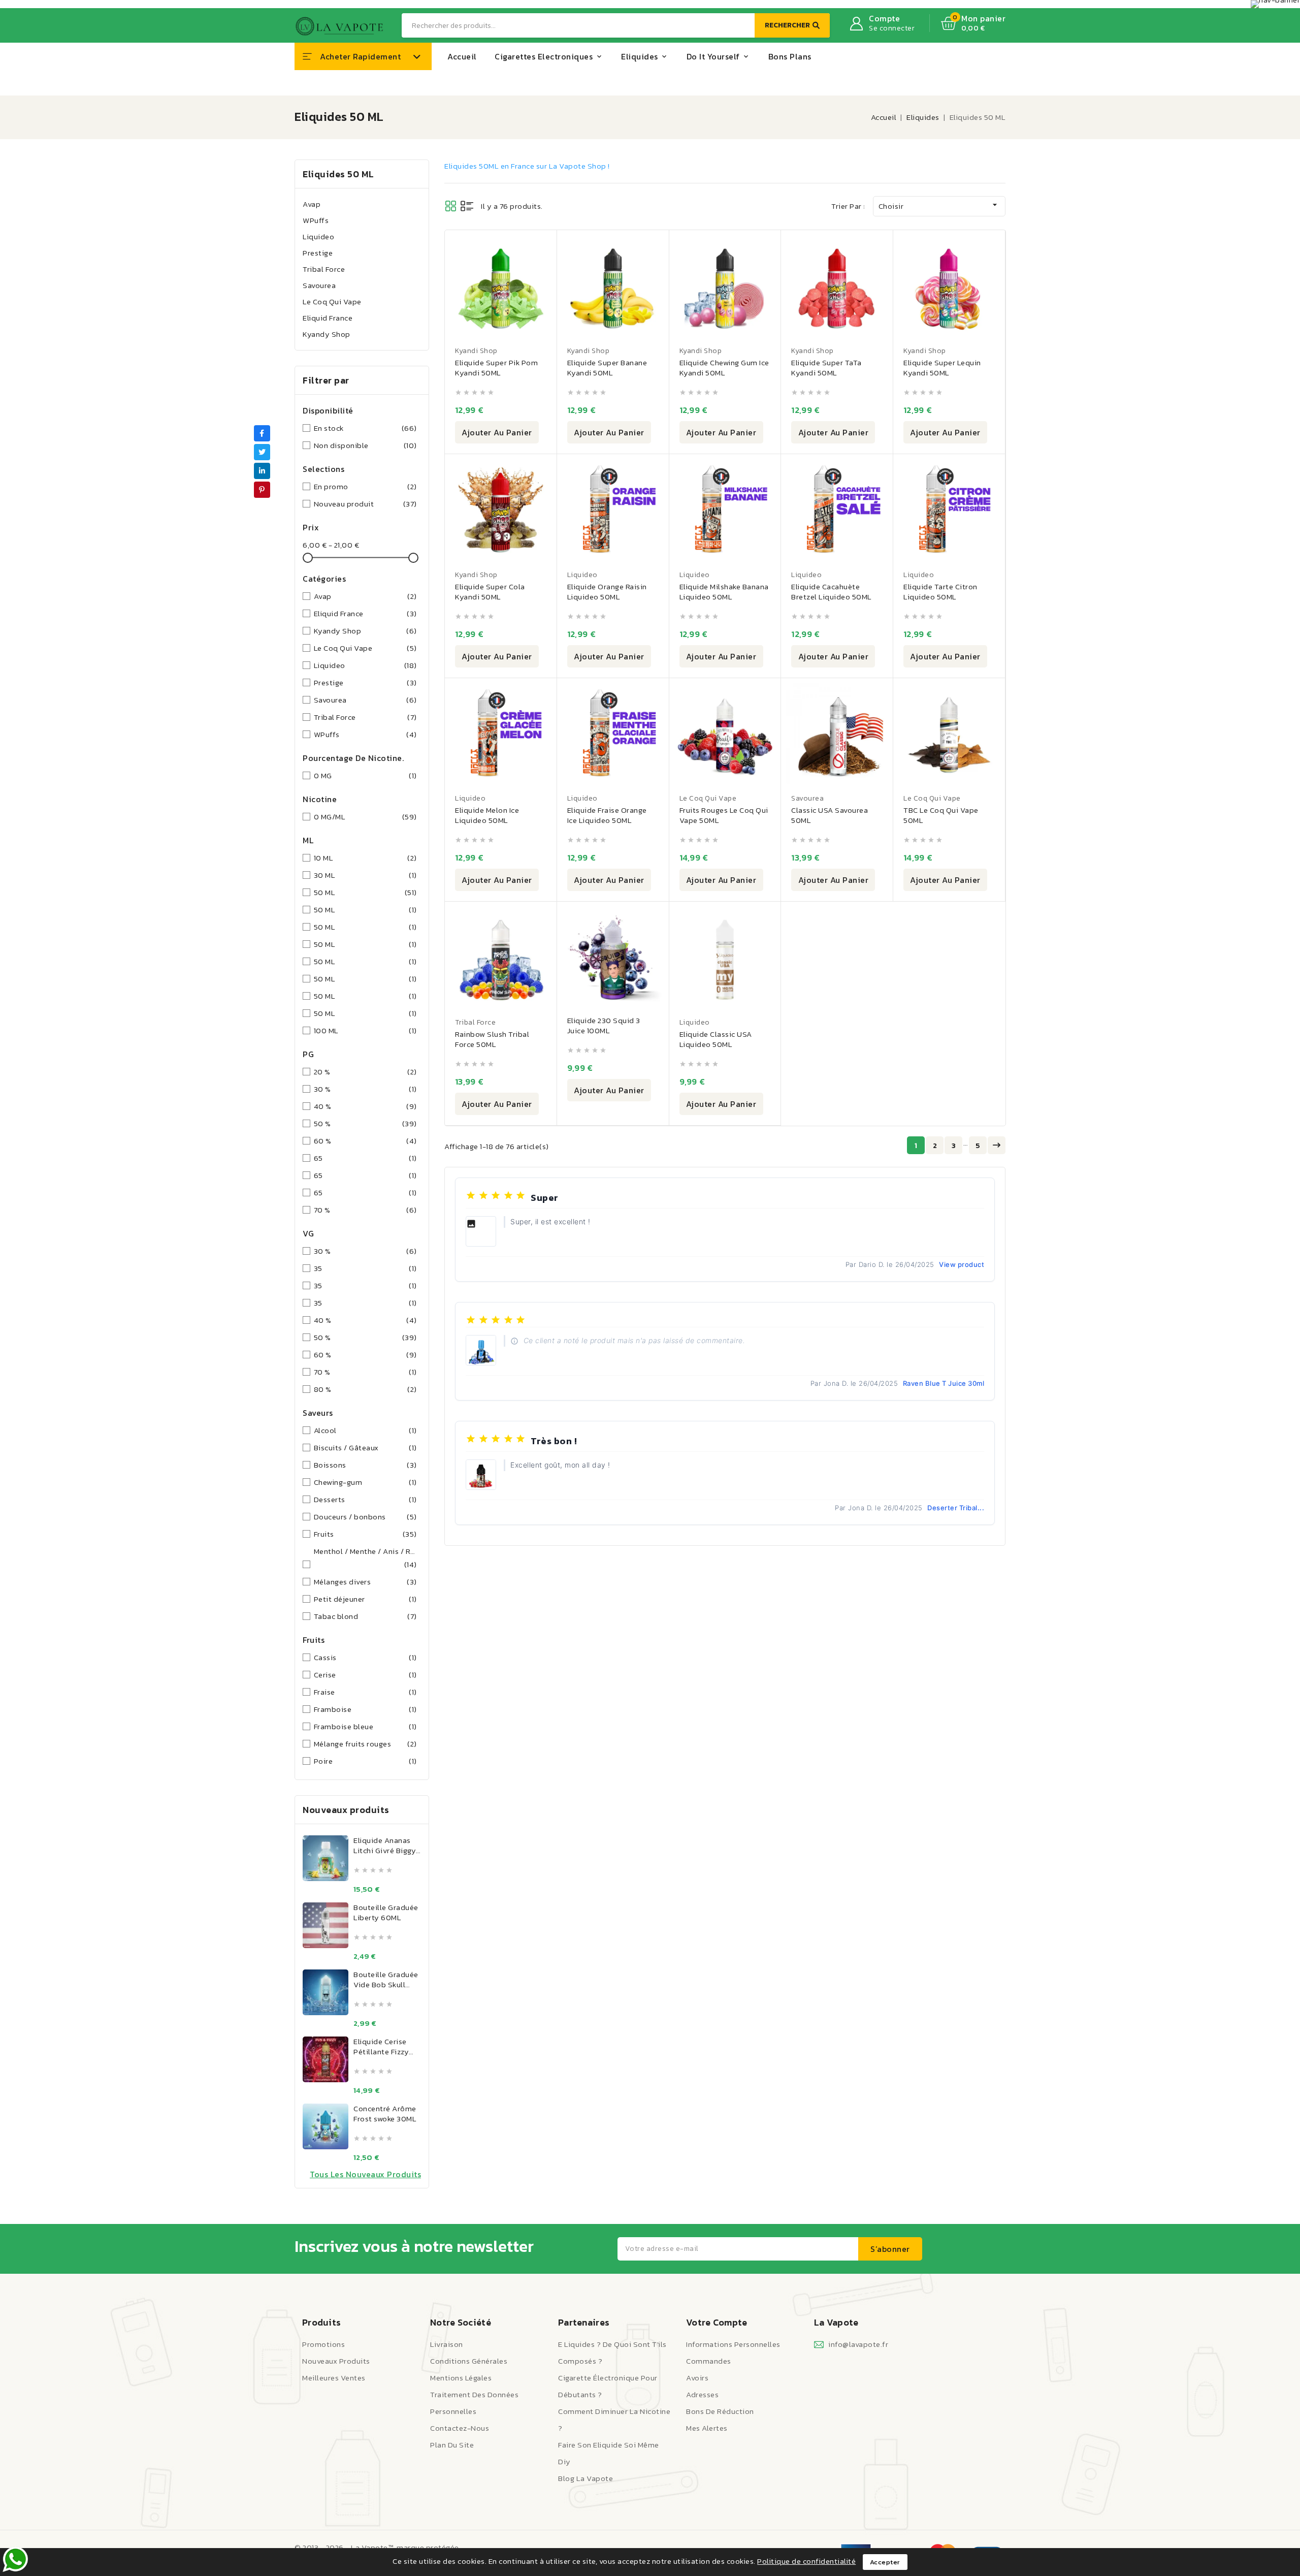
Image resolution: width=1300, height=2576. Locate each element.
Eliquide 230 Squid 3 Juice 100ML (604, 1025)
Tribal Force (324, 269)
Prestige (318, 253)
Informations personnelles (733, 2344)
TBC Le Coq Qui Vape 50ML (941, 815)
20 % (365, 1072)
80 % (365, 1389)
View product (962, 1264)
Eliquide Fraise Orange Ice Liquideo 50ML (607, 815)
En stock (365, 428)
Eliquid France (328, 318)
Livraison (447, 2344)
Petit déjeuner (365, 1599)
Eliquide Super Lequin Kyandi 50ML (942, 368)
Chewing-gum (365, 1482)
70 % (365, 1210)
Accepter (885, 2562)
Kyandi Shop (476, 351)
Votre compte (717, 2322)
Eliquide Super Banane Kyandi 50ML (607, 368)
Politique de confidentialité (806, 2561)
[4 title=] (381, 1870)
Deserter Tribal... (956, 1508)
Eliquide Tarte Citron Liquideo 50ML (940, 592)
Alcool (365, 1430)
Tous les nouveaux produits (365, 2174)
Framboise (365, 1709)
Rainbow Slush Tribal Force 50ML (492, 1039)
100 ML (365, 1030)
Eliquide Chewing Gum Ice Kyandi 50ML (724, 368)
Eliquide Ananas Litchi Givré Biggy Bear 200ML (385, 1850)
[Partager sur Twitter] (262, 452)
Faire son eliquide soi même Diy (609, 2453)
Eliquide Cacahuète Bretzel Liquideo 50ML (832, 592)
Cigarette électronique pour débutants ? (608, 2386)
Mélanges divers (365, 1582)
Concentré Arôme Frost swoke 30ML (385, 2113)
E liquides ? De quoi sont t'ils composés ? (612, 2352)
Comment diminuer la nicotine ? (614, 2420)
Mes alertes (707, 2428)
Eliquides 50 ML (338, 174)
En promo (365, 486)
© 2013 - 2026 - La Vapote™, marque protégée (377, 2547)
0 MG (365, 775)
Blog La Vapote (586, 2478)
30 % (365, 1089)
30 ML (365, 875)
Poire (365, 1761)
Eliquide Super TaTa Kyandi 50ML (826, 368)
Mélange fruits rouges (365, 1744)
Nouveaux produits (336, 2361)
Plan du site (452, 2445)
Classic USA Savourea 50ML (830, 815)
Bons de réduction (720, 2411)
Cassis (365, 1657)
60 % (365, 1141)
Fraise (365, 1692)
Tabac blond (365, 1616)
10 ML (365, 858)
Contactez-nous (460, 2428)
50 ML (365, 892)
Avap (312, 204)
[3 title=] (373, 1870)
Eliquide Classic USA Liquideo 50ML (716, 1039)
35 (365, 1268)
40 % (365, 1106)
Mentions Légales (461, 2378)
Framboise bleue (365, 1726)
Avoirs (697, 2378)
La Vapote (836, 2322)
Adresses (702, 2394)
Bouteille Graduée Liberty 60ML (386, 1912)
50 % (365, 1123)
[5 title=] (389, 1870)
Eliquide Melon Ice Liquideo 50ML (487, 815)
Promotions (323, 2344)
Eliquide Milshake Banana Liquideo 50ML (724, 592)
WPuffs (316, 220)
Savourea (319, 285)
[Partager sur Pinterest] (262, 490)
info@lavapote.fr (858, 2344)
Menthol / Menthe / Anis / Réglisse (365, 1558)
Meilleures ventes (334, 2378)
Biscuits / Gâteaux (365, 1448)
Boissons (365, 1465)
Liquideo (318, 236)
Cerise (365, 1675)
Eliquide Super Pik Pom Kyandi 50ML (496, 368)
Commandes (709, 2361)
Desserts (365, 1499)
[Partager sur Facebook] (262, 433)
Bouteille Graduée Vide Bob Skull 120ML (386, 1984)
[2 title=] (365, 1870)
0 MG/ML (365, 817)
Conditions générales (469, 2361)
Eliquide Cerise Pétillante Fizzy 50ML (381, 2052)
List (467, 206)
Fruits (365, 1534)
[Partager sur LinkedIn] (262, 471)
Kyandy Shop (327, 334)
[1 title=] (357, 1870)
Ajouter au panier (497, 432)
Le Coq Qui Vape (332, 301)
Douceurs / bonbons (365, 1517)
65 (365, 1158)
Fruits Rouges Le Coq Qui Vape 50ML (724, 815)
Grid (451, 206)
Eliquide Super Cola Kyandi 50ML (490, 592)
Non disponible (365, 445)
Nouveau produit (365, 504)
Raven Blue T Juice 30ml (944, 1383)
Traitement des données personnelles (474, 2403)
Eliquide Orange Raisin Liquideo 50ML (607, 592)
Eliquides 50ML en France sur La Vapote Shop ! (527, 166)
